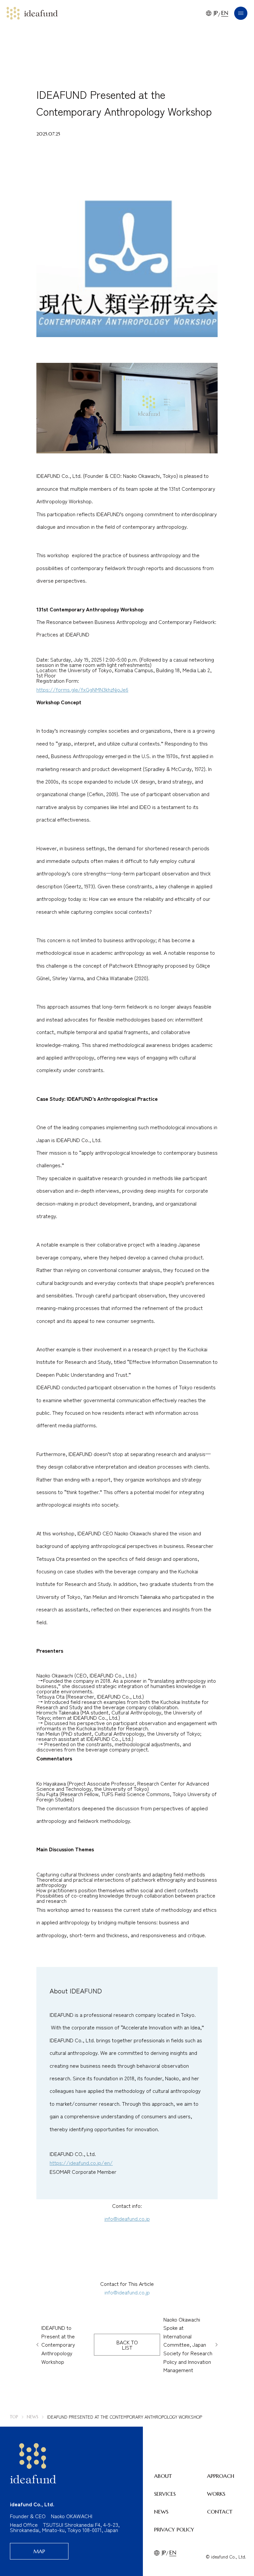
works (216, 2494)
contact (220, 2512)
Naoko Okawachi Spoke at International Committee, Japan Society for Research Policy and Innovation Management (188, 2345)
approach (221, 2476)
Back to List (127, 2345)
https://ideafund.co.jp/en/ (81, 2163)
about (163, 2476)
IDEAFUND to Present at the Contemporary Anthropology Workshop (58, 2344)
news (161, 2512)
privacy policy (174, 2529)
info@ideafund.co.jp (127, 2218)
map (39, 2551)
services (165, 2494)
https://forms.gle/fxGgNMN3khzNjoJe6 (82, 689)
